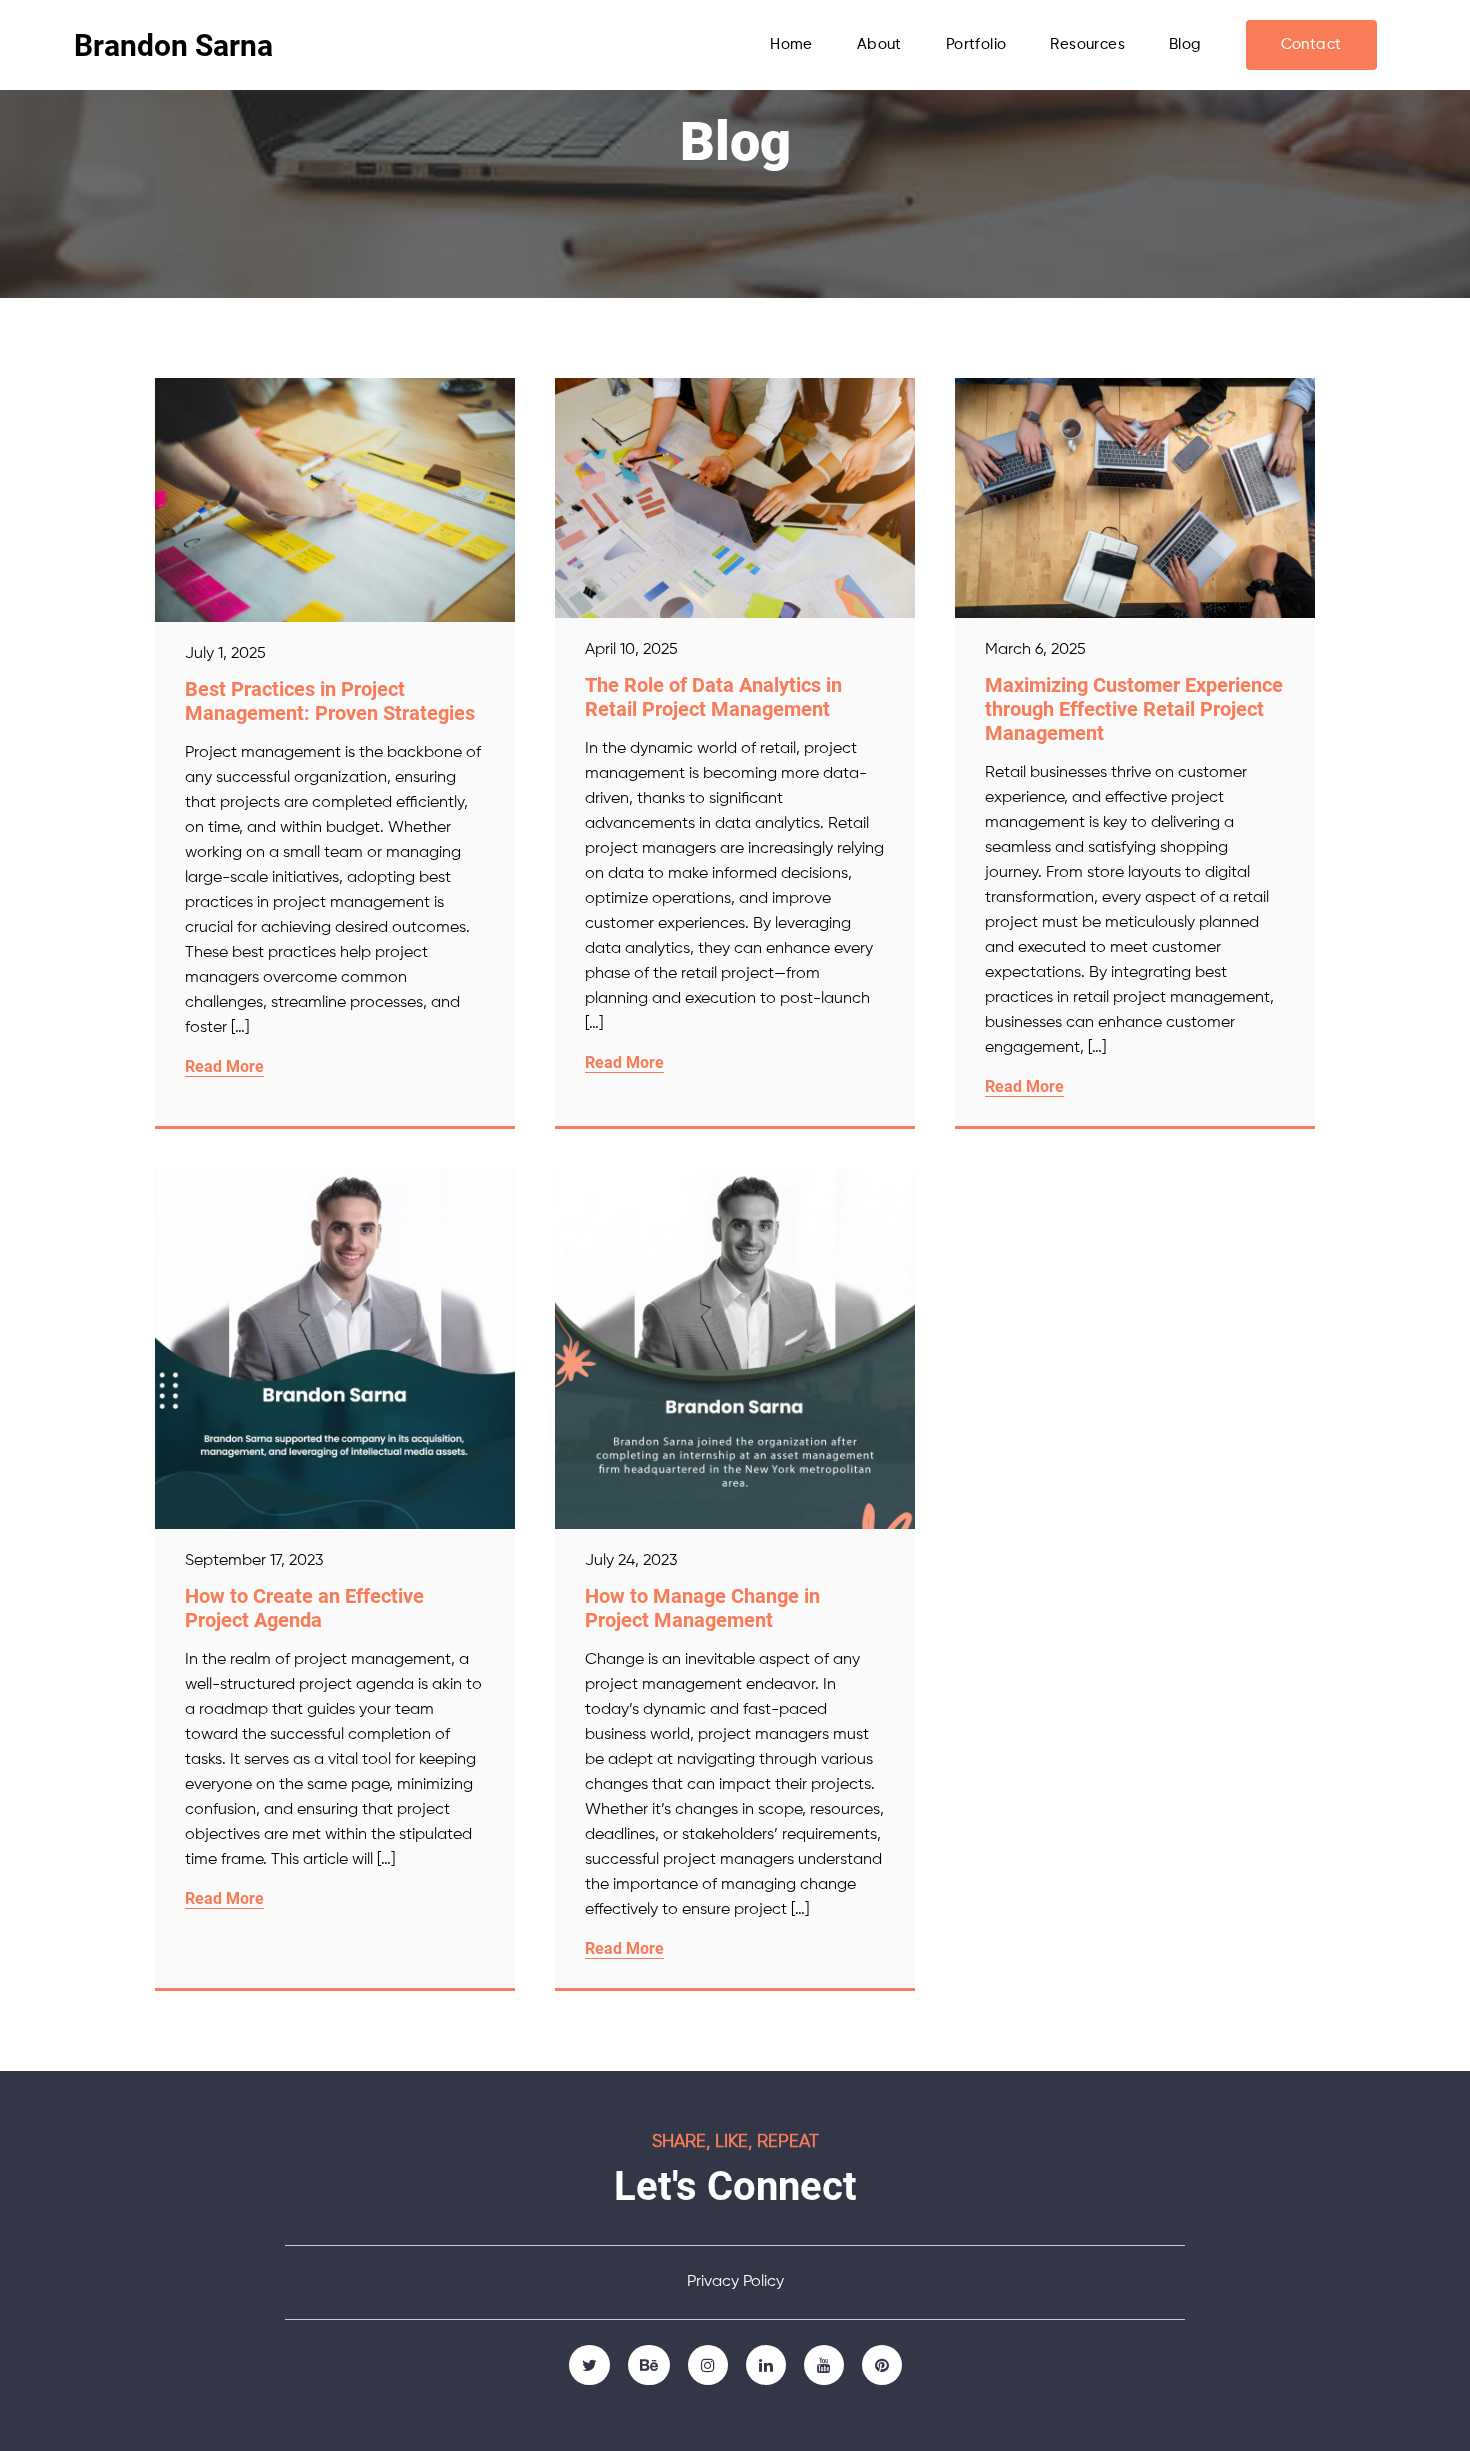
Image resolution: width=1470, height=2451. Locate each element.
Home (791, 44)
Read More (224, 1066)
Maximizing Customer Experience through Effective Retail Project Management (1134, 709)
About (879, 44)
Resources (1087, 44)
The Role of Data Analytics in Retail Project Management (713, 697)
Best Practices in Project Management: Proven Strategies (330, 701)
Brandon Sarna (173, 45)
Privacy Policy (735, 2282)
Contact (1311, 44)
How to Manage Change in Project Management (702, 1608)
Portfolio (976, 44)
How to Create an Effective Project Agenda (304, 1608)
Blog (1185, 44)
